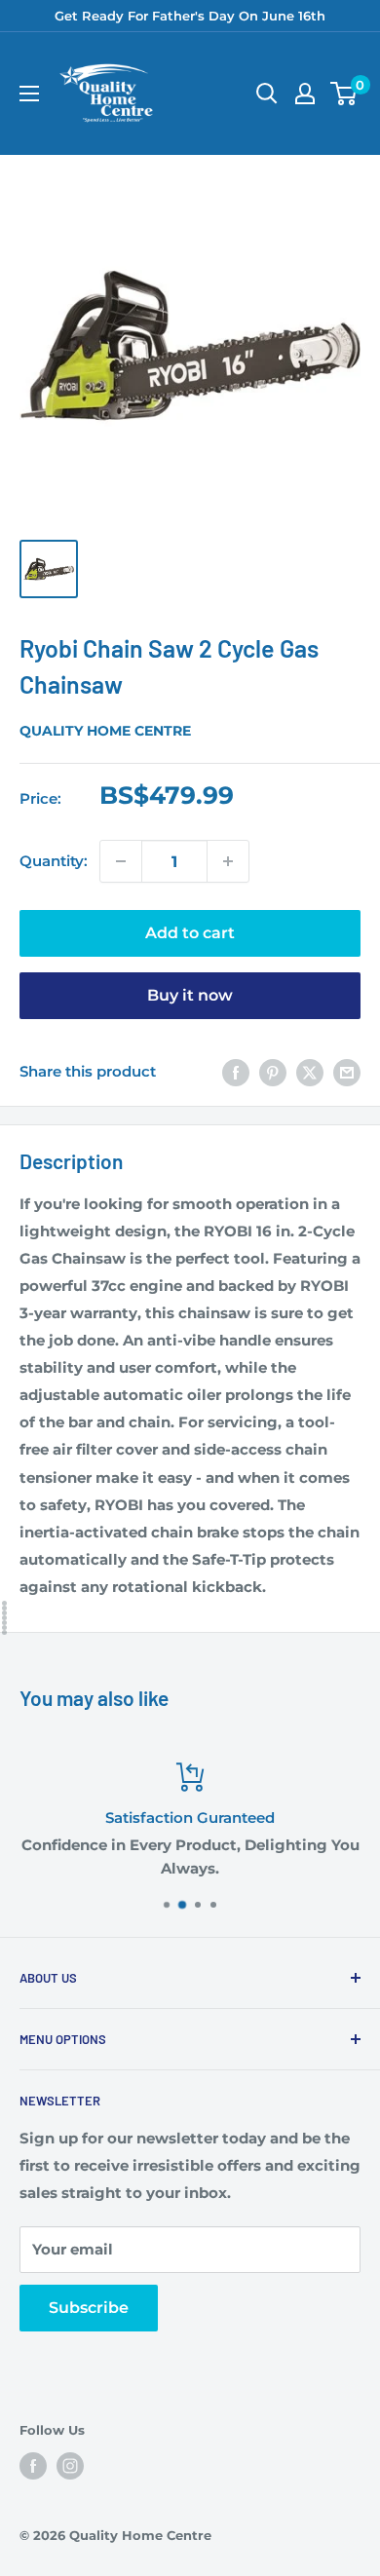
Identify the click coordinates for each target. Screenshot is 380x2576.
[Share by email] (347, 1072)
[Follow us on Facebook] (33, 2466)
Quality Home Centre (105, 731)
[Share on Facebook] (236, 1072)
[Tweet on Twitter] (310, 1072)
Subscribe (89, 2308)
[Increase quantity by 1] (228, 861)
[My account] (305, 94)
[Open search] (267, 94)
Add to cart (190, 933)
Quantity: (54, 861)
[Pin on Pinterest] (273, 1072)
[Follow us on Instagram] (70, 2466)
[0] (344, 94)
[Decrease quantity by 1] (121, 861)
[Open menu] (29, 94)
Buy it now (190, 995)
